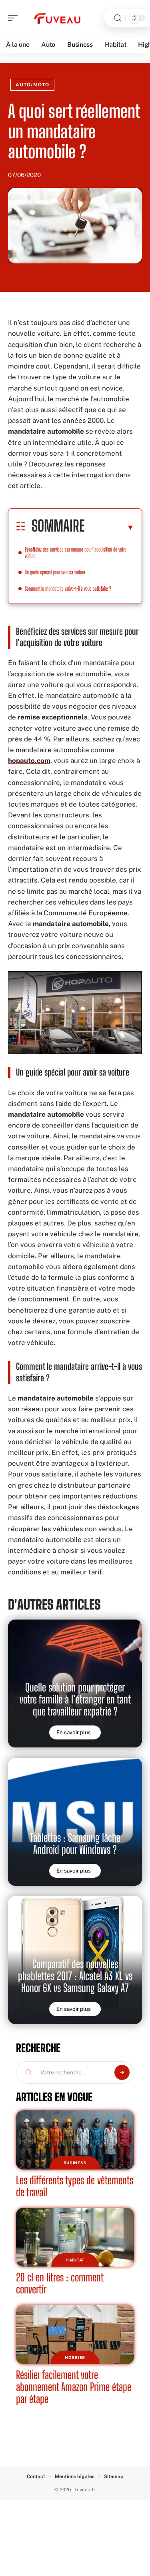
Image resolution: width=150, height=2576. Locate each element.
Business (75, 2163)
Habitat (75, 2260)
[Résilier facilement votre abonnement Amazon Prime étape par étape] (75, 2335)
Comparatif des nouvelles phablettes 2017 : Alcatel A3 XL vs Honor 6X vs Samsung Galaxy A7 (75, 1976)
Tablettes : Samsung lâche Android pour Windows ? (75, 1844)
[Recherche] (118, 18)
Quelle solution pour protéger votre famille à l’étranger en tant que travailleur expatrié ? (75, 1699)
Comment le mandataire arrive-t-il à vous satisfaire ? (69, 589)
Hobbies (75, 2357)
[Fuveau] (58, 18)
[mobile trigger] (15, 18)
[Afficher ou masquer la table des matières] (109, 527)
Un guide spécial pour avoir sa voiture (56, 572)
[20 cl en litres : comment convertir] (75, 2237)
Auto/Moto (32, 85)
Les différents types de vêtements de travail (75, 2186)
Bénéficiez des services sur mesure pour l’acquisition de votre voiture (76, 553)
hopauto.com (29, 761)
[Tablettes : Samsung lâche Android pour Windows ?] (75, 1822)
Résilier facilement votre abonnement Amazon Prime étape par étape (74, 2387)
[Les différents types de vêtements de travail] (75, 2140)
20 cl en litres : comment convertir (60, 2283)
